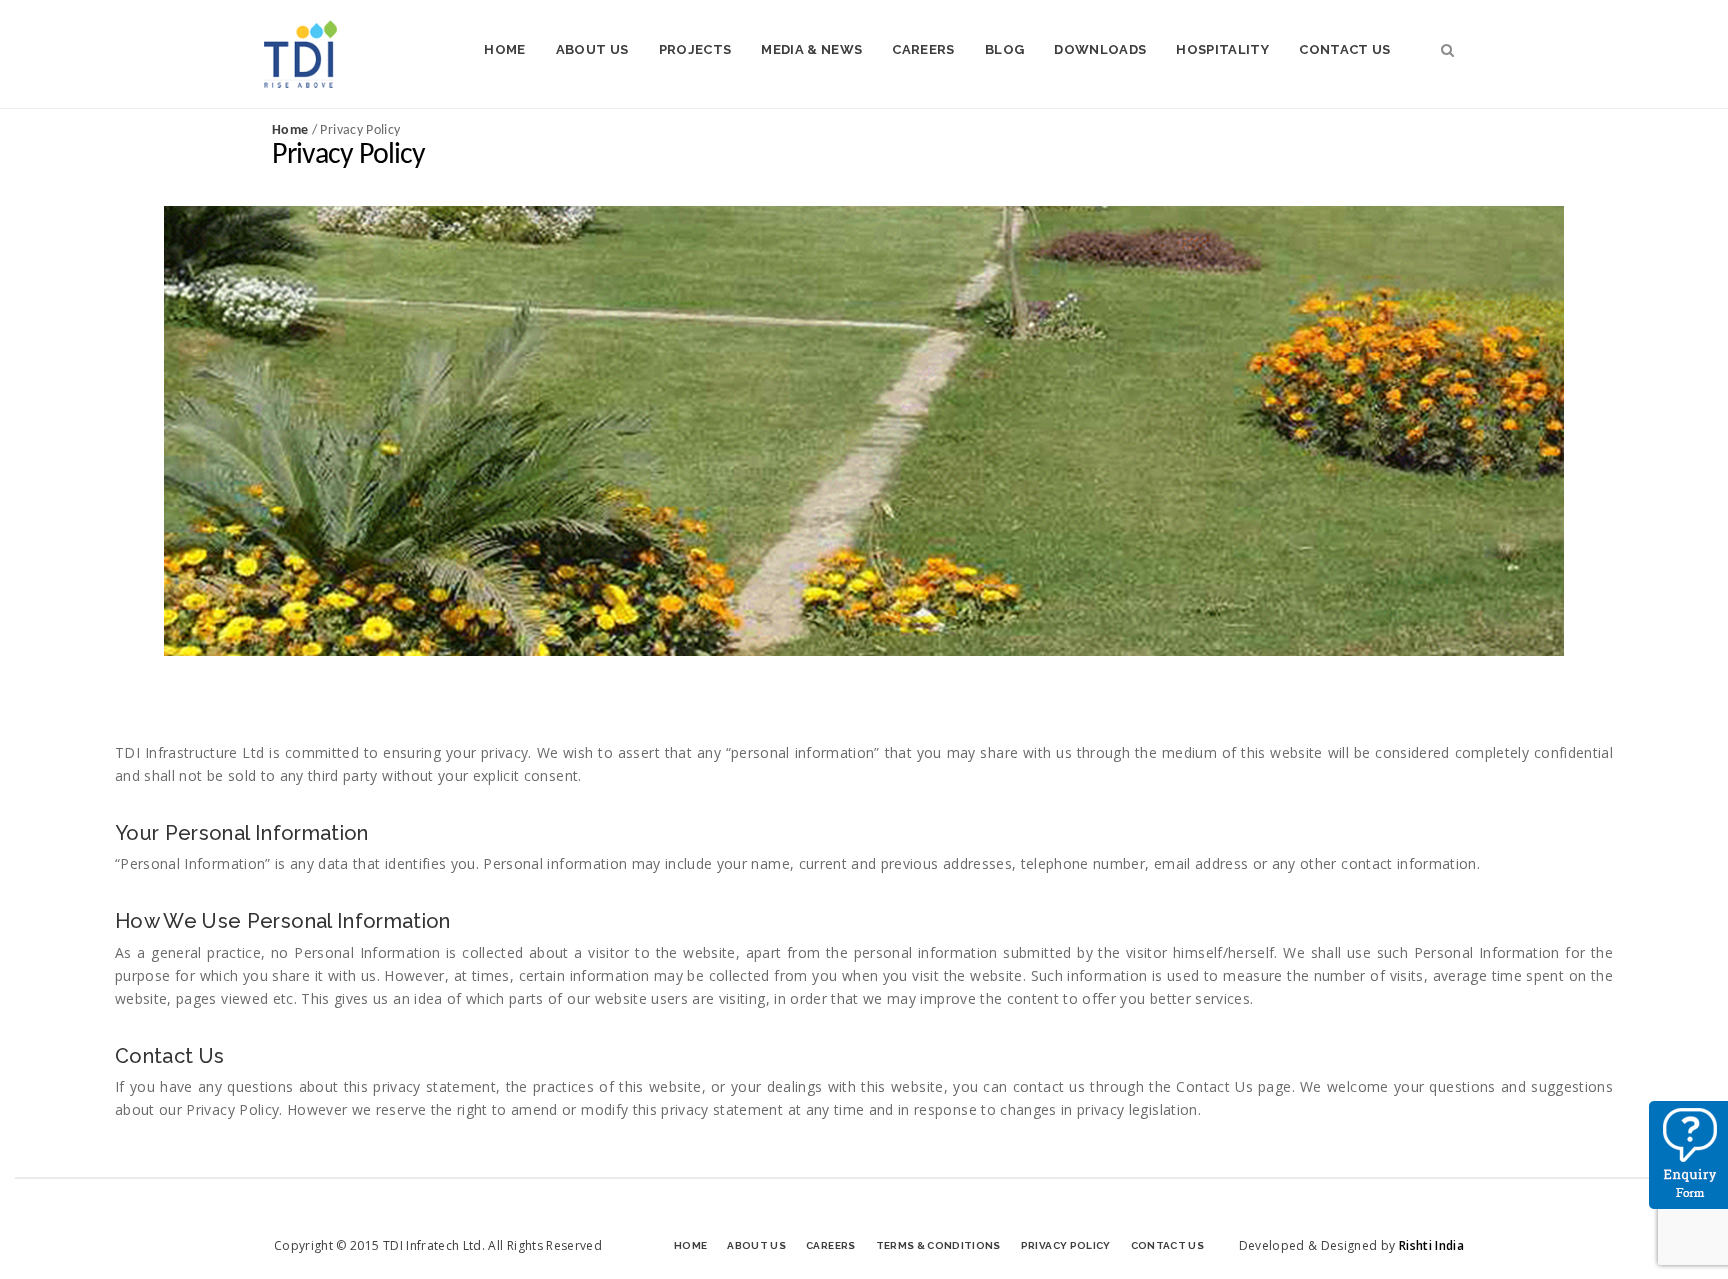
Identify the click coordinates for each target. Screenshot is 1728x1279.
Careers (923, 49)
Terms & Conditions (938, 1245)
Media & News (811, 49)
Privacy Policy (1066, 1245)
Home (504, 49)
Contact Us (1344, 49)
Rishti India (1431, 1245)
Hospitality (1222, 49)
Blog (1004, 49)
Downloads (1100, 49)
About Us (592, 49)
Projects (695, 49)
